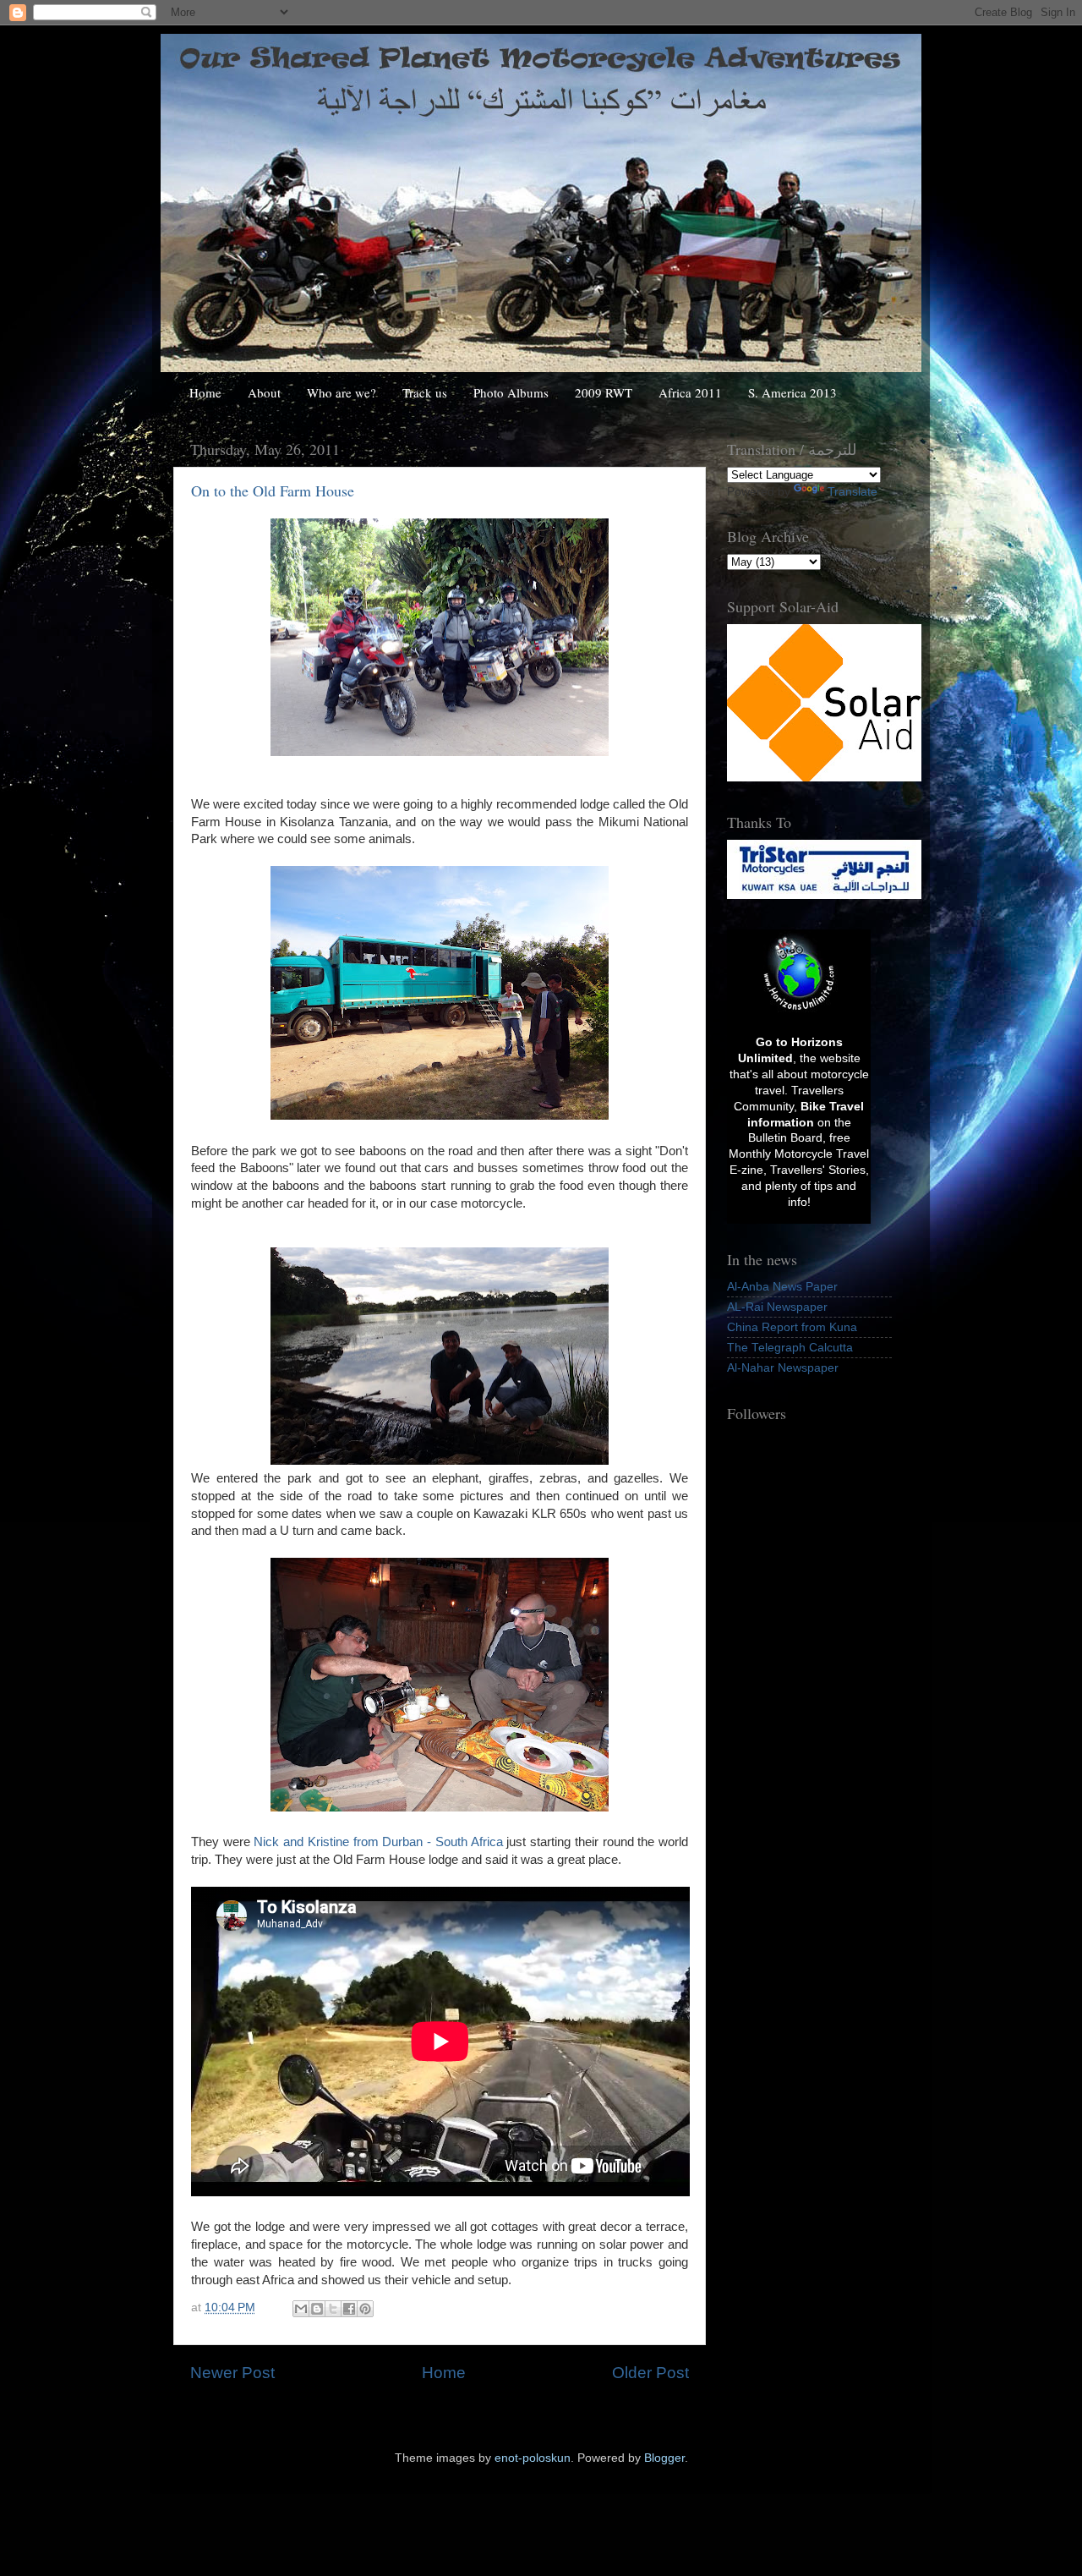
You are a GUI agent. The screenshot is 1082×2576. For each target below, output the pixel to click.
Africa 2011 (690, 392)
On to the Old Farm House (273, 491)
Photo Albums (511, 392)
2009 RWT (604, 392)
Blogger (664, 2458)
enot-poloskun (533, 2458)
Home (205, 392)
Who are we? (342, 392)
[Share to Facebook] (349, 2309)
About (264, 392)
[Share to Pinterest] (365, 2309)
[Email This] (301, 2309)
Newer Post (232, 2373)
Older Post (650, 2373)
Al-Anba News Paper (782, 1287)
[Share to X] (333, 2309)
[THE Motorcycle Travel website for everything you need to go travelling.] (799, 1012)
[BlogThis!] (317, 2309)
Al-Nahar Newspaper (783, 1368)
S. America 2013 (792, 392)
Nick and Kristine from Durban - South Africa (378, 1842)
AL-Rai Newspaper (777, 1307)
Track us (425, 392)
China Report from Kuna (792, 1327)
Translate (852, 492)
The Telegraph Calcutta (790, 1348)
